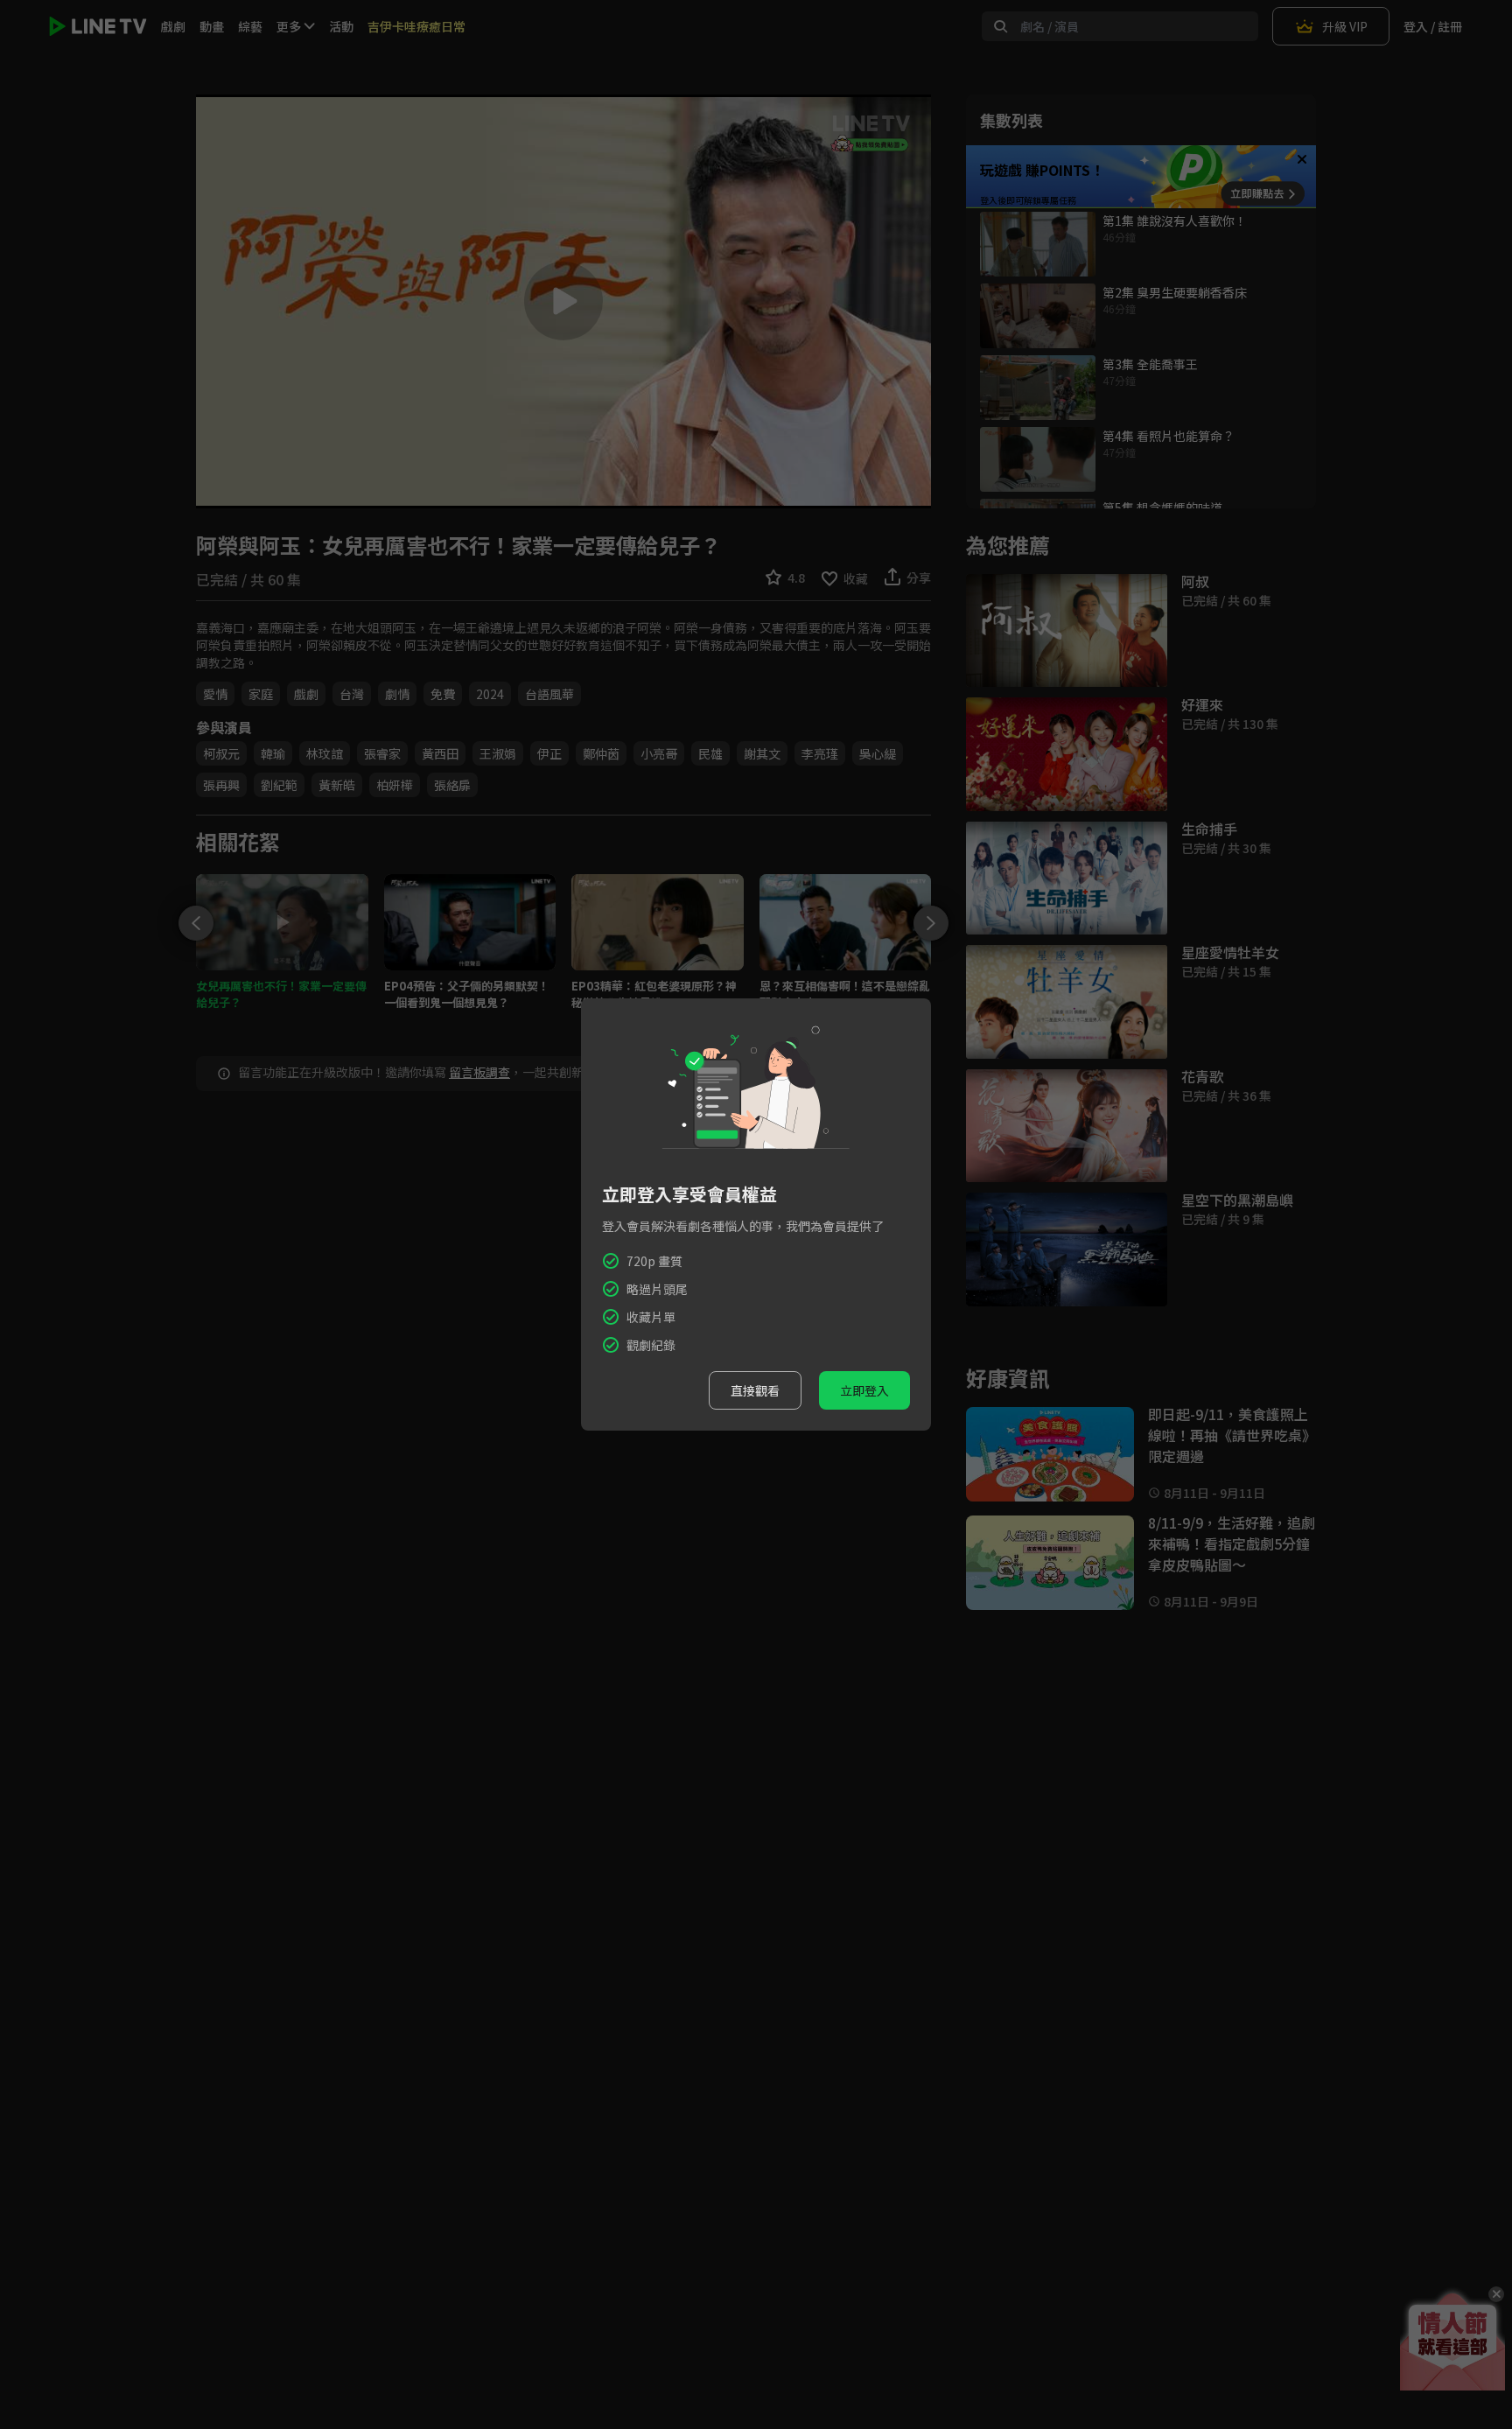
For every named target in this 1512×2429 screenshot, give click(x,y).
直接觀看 (755, 1390)
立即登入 (864, 1390)
